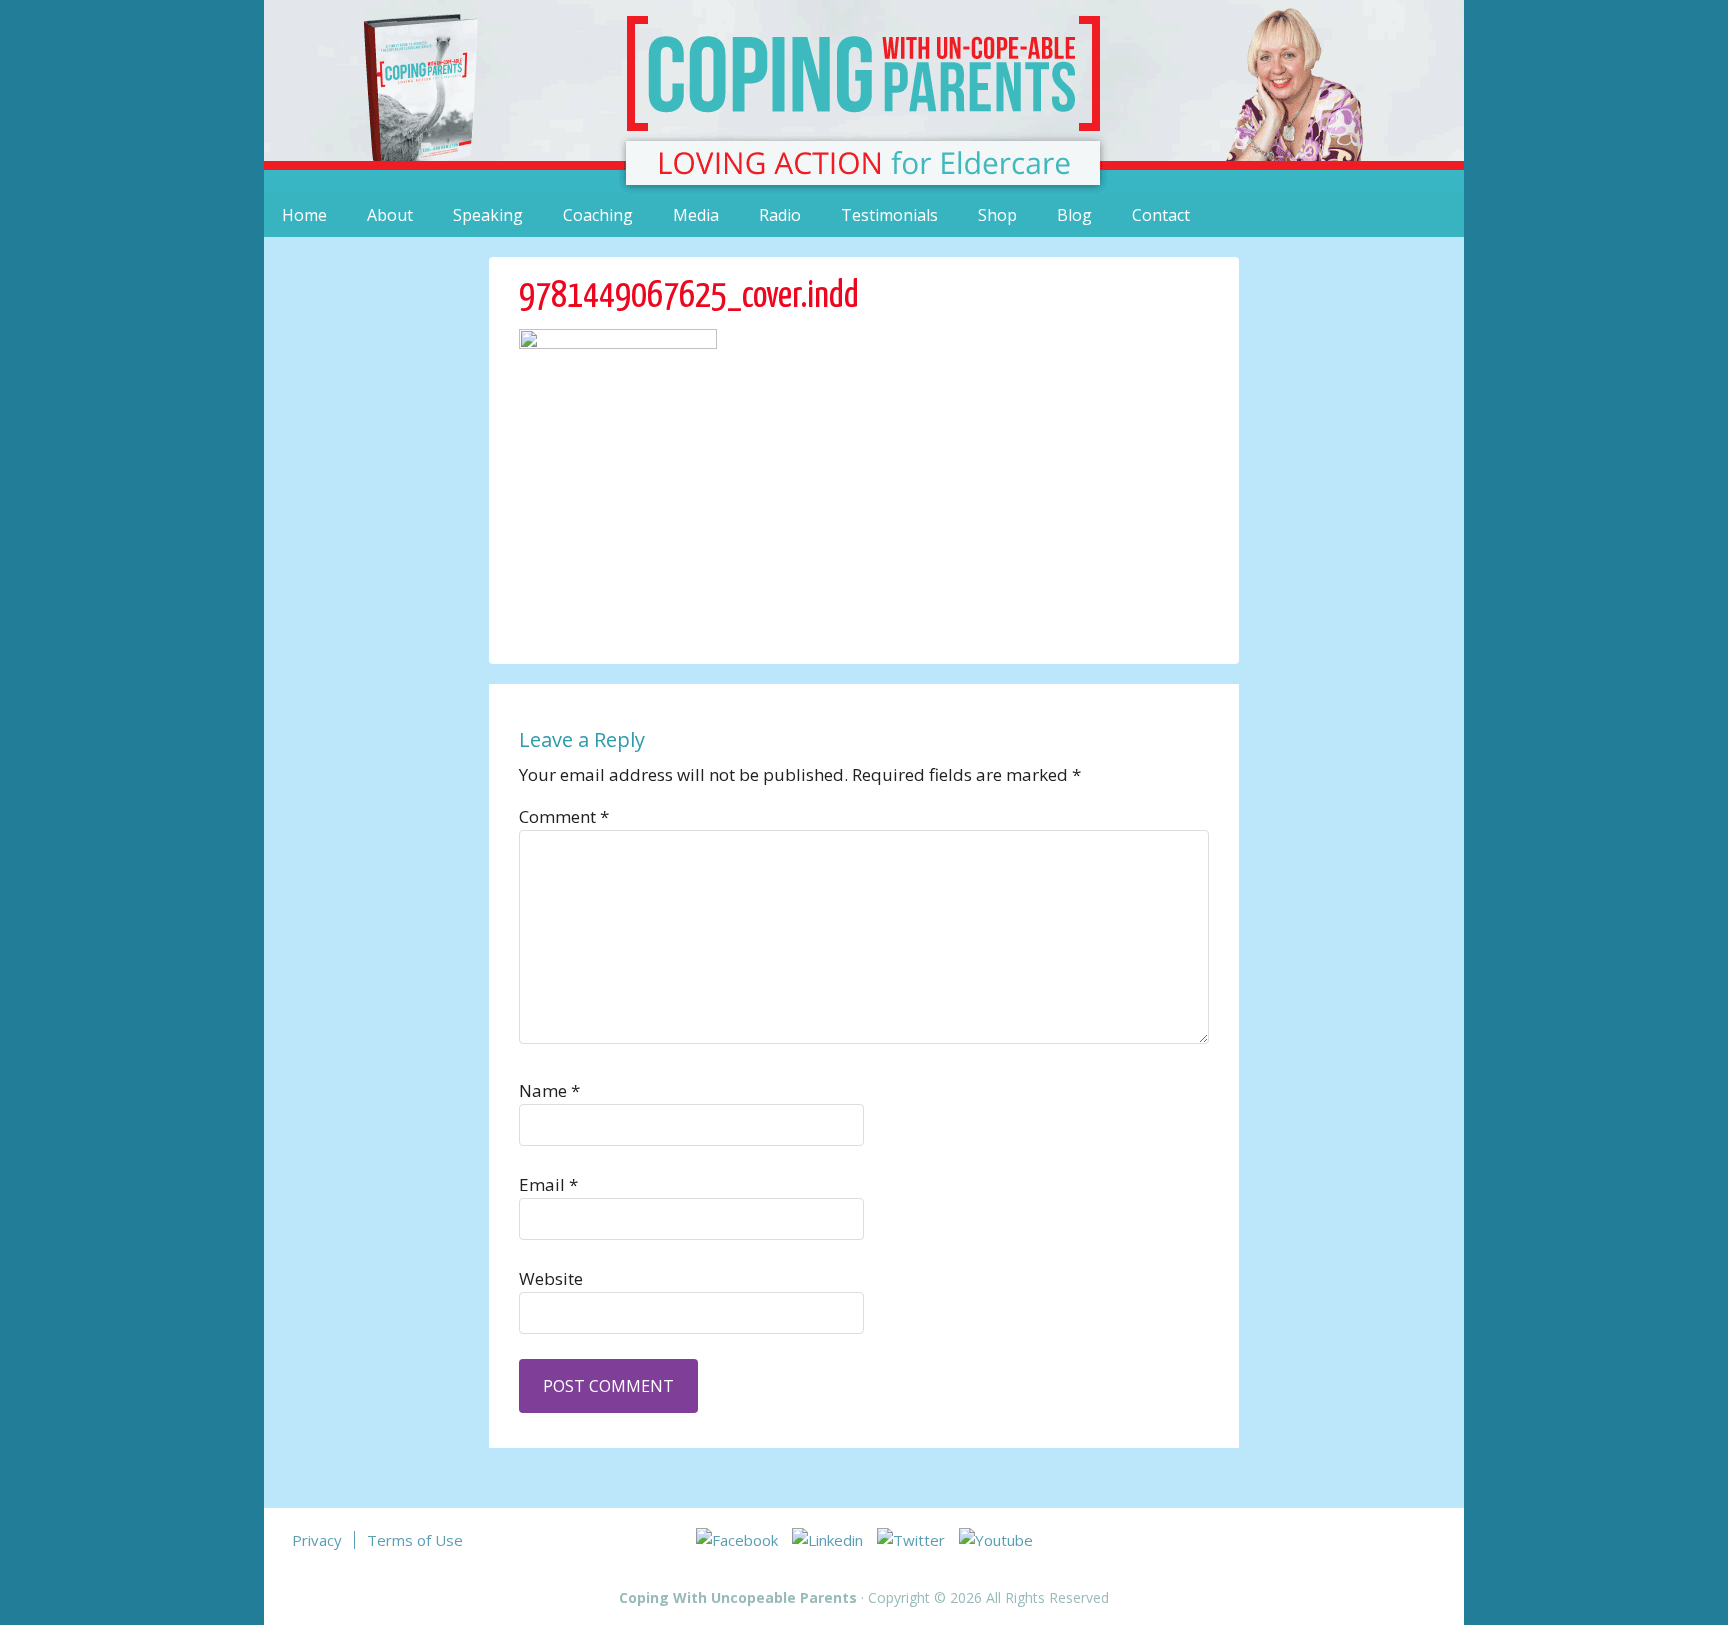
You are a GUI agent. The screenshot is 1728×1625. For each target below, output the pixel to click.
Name (549, 1090)
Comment (564, 816)
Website (551, 1278)
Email (548, 1184)
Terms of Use (415, 1540)
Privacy (317, 1540)
